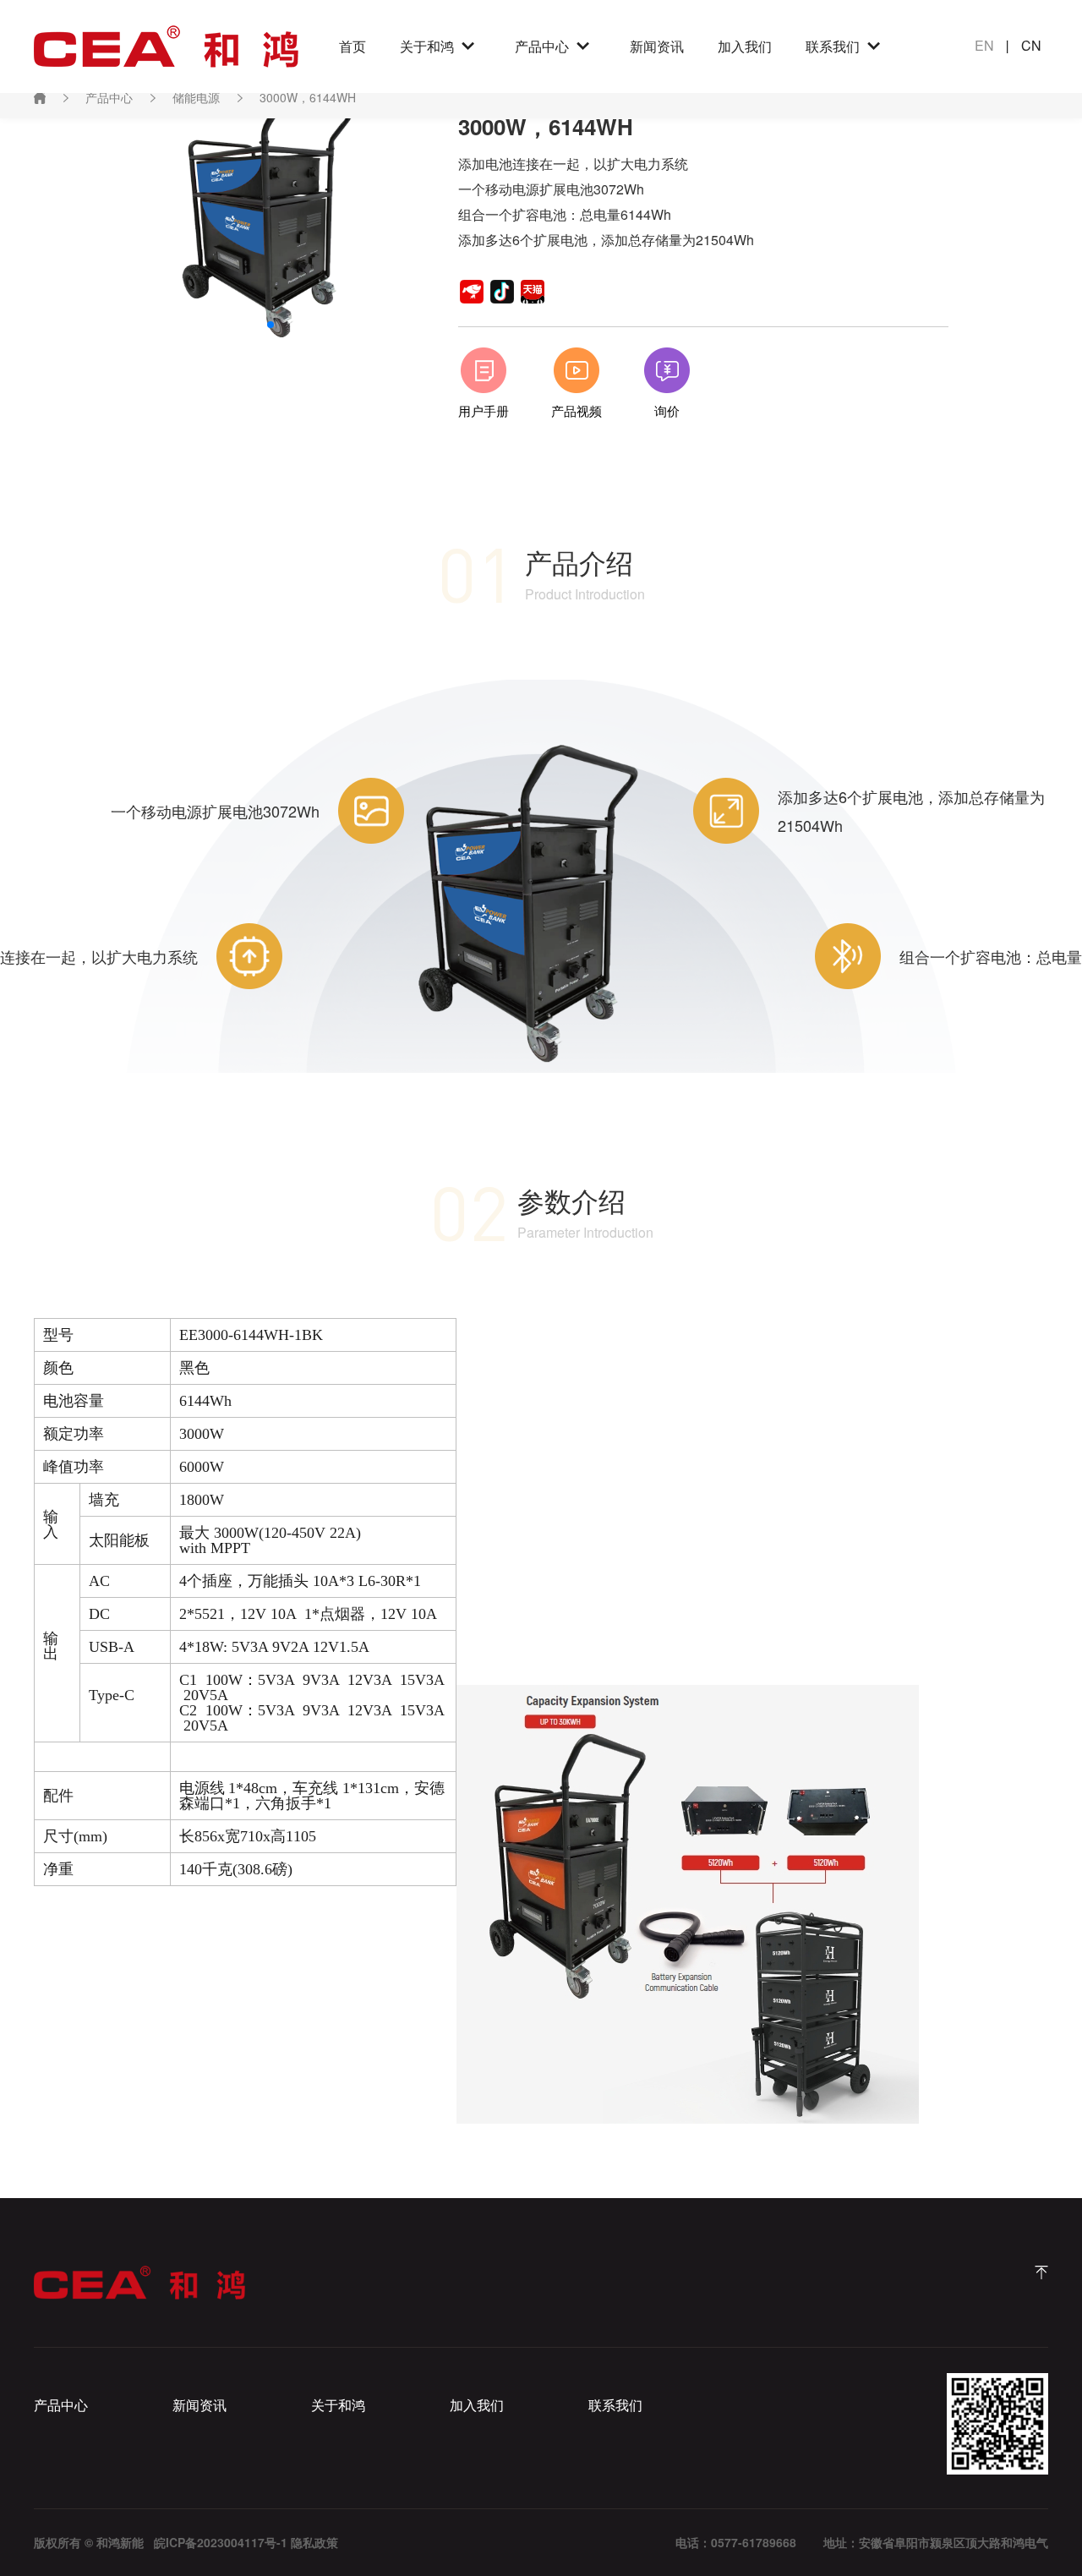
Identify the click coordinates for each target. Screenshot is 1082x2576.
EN (984, 45)
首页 (352, 46)
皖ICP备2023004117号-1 (221, 2542)
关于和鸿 (427, 46)
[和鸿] (1041, 2272)
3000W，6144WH (308, 97)
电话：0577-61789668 (736, 2542)
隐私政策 (314, 2542)
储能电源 (196, 97)
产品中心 (542, 46)
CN (1031, 45)
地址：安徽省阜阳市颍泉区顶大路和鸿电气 (936, 2542)
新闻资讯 (657, 46)
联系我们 (833, 46)
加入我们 (745, 46)
